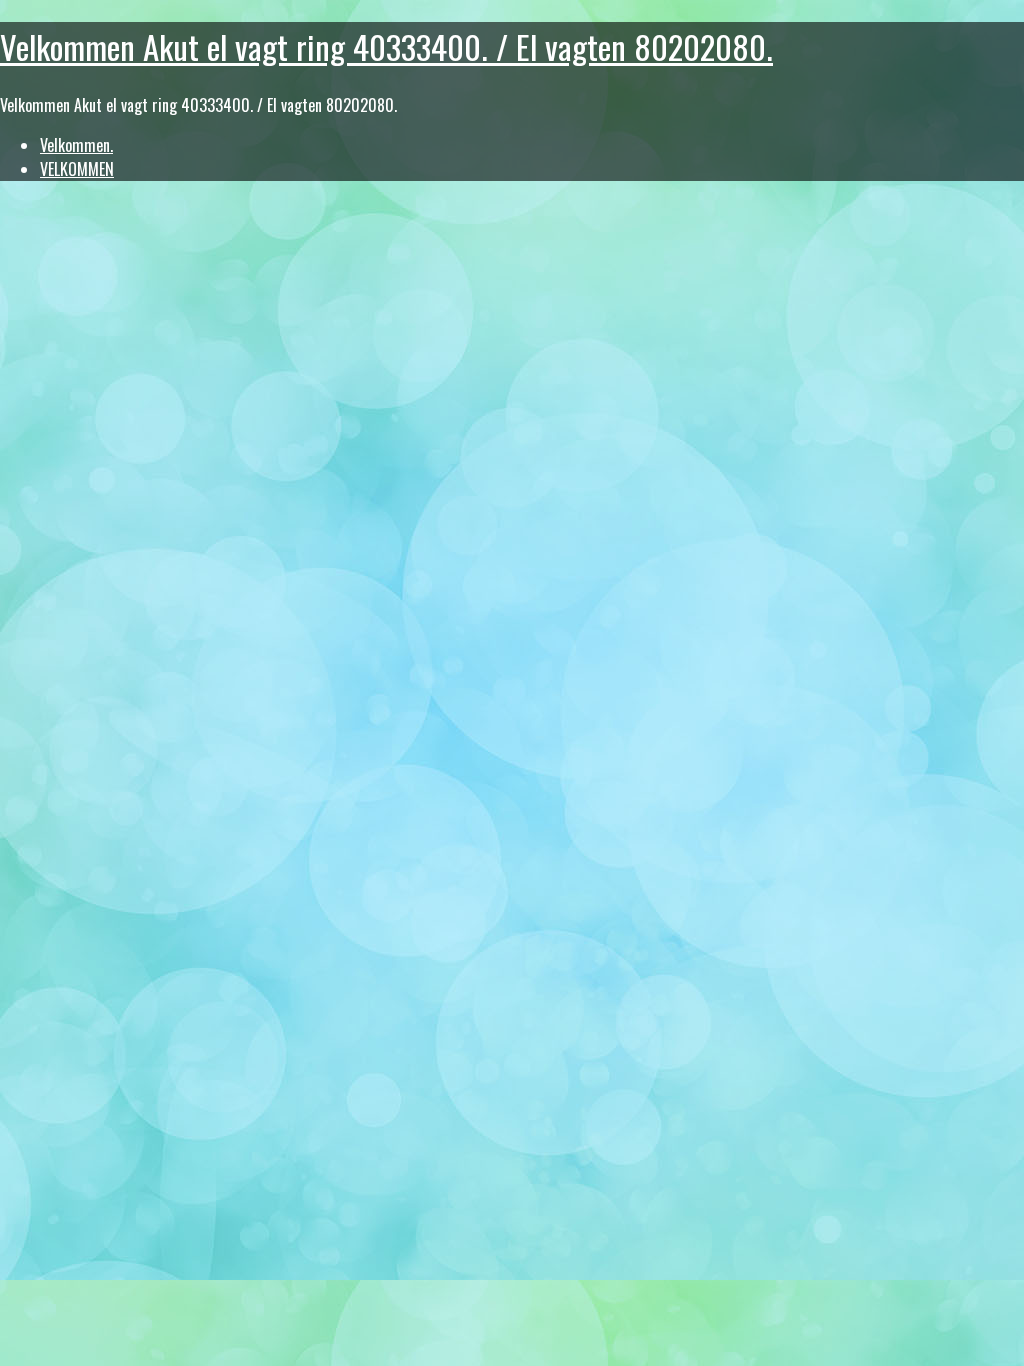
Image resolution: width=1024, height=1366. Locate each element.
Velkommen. (76, 145)
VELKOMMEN (77, 169)
